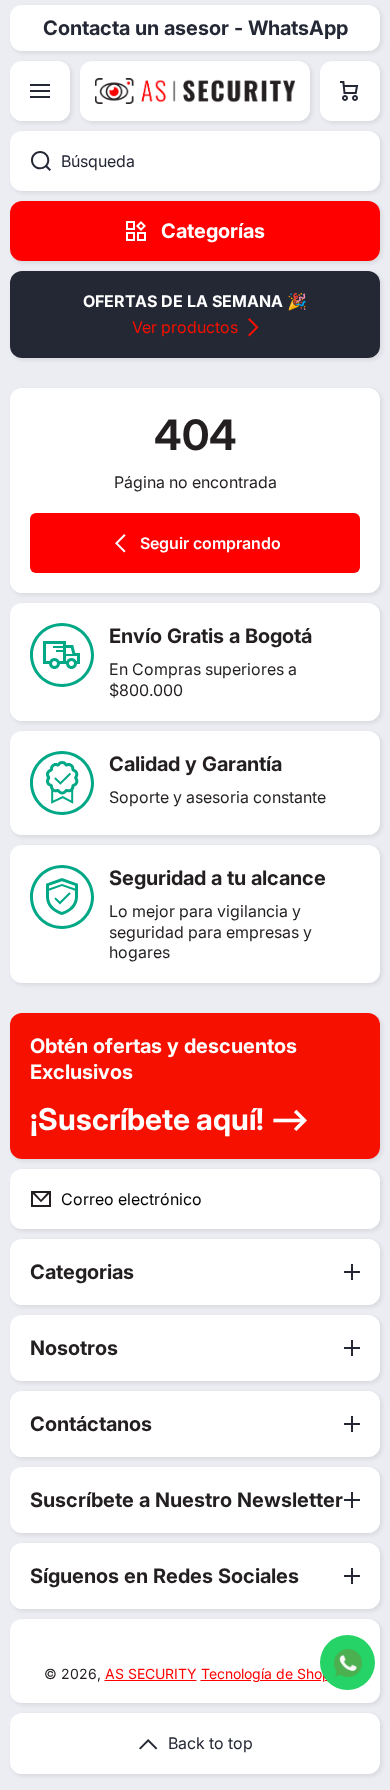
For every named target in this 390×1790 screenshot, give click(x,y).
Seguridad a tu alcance (217, 878)
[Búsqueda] (30, 161)
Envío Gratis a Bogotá (210, 636)
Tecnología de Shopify (274, 1673)
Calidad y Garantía (195, 764)
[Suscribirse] (349, 1199)
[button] (350, 91)
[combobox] (195, 161)
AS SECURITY (151, 1673)
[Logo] (195, 91)
